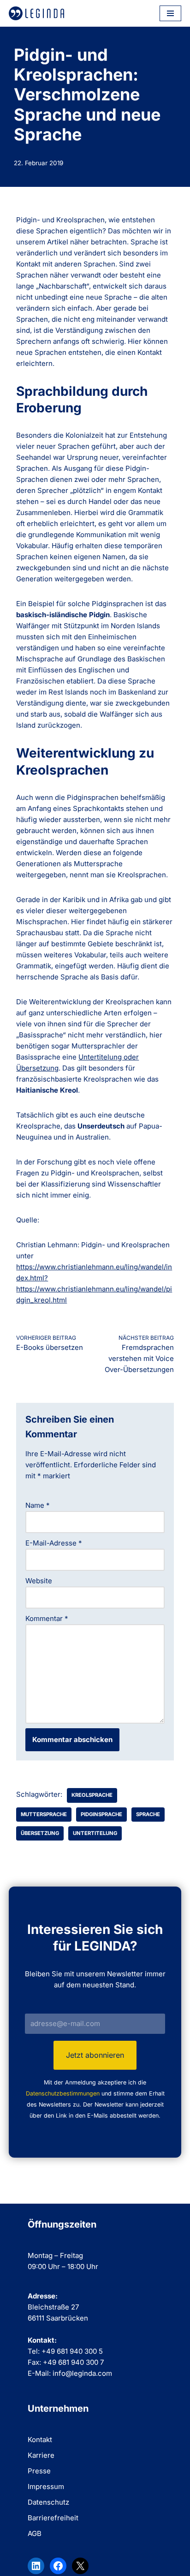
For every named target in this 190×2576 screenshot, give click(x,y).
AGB (35, 2533)
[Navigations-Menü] (170, 13)
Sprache (148, 1814)
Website (39, 1581)
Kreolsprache (92, 1795)
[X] (80, 2566)
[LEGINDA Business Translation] (36, 13)
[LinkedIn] (36, 2566)
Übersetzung (40, 1833)
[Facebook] (58, 2566)
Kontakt (40, 2440)
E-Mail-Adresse (54, 1543)
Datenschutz (48, 2502)
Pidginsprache (101, 1814)
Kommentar (47, 1618)
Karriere (41, 2455)
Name (38, 1505)
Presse (39, 2471)
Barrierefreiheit (53, 2518)
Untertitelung (95, 1833)
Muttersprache (44, 1814)
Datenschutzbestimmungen (63, 2093)
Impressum (46, 2486)
